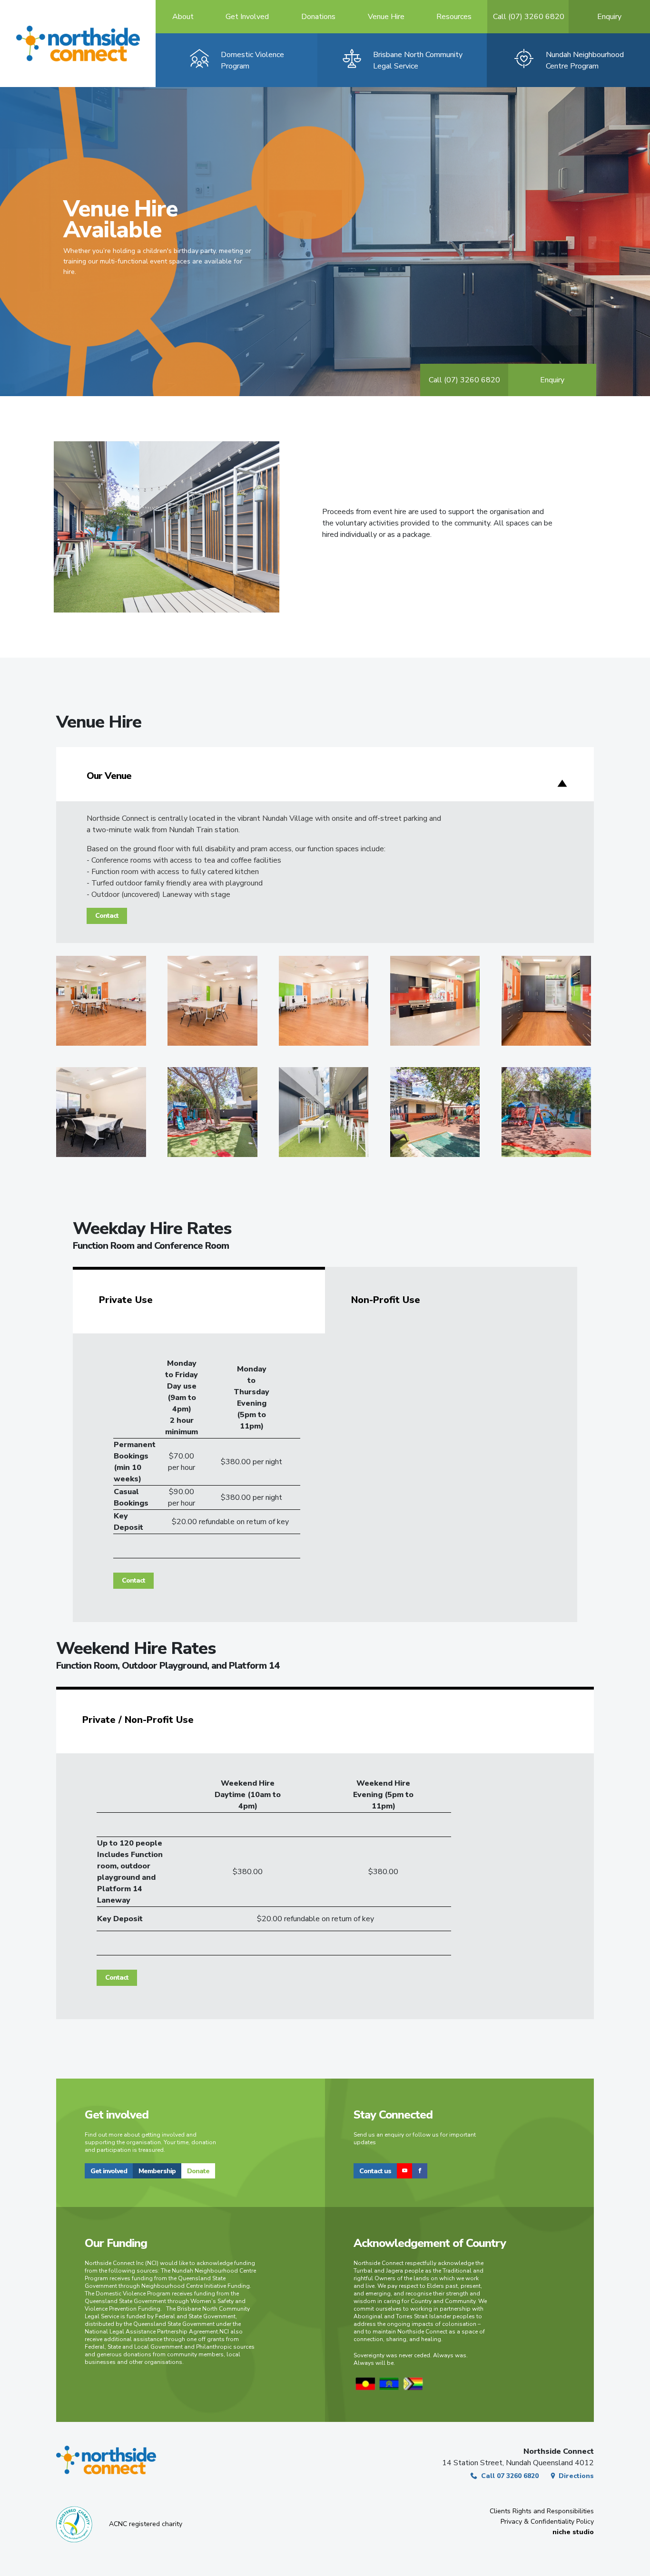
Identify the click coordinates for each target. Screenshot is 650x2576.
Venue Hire (386, 17)
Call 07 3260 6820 (510, 2476)
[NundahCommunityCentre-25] (101, 1112)
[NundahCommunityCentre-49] (435, 1112)
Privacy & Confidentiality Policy (547, 2522)
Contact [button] (107, 916)
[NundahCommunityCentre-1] (101, 1001)
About (183, 17)
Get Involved (247, 17)
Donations (318, 17)
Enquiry (552, 380)
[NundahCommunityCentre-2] (212, 1001)
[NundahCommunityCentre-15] (435, 1001)
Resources (454, 17)
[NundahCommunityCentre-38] (324, 1112)
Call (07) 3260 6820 (529, 17)
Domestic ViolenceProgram (252, 60)
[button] (109, 2171)
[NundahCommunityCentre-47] (547, 1112)
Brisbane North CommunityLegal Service (418, 60)
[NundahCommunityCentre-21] (547, 1001)
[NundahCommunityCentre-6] (324, 1001)
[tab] (199, 1300)
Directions (576, 2476)
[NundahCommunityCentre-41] (212, 1112)
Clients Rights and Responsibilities (542, 2511)
